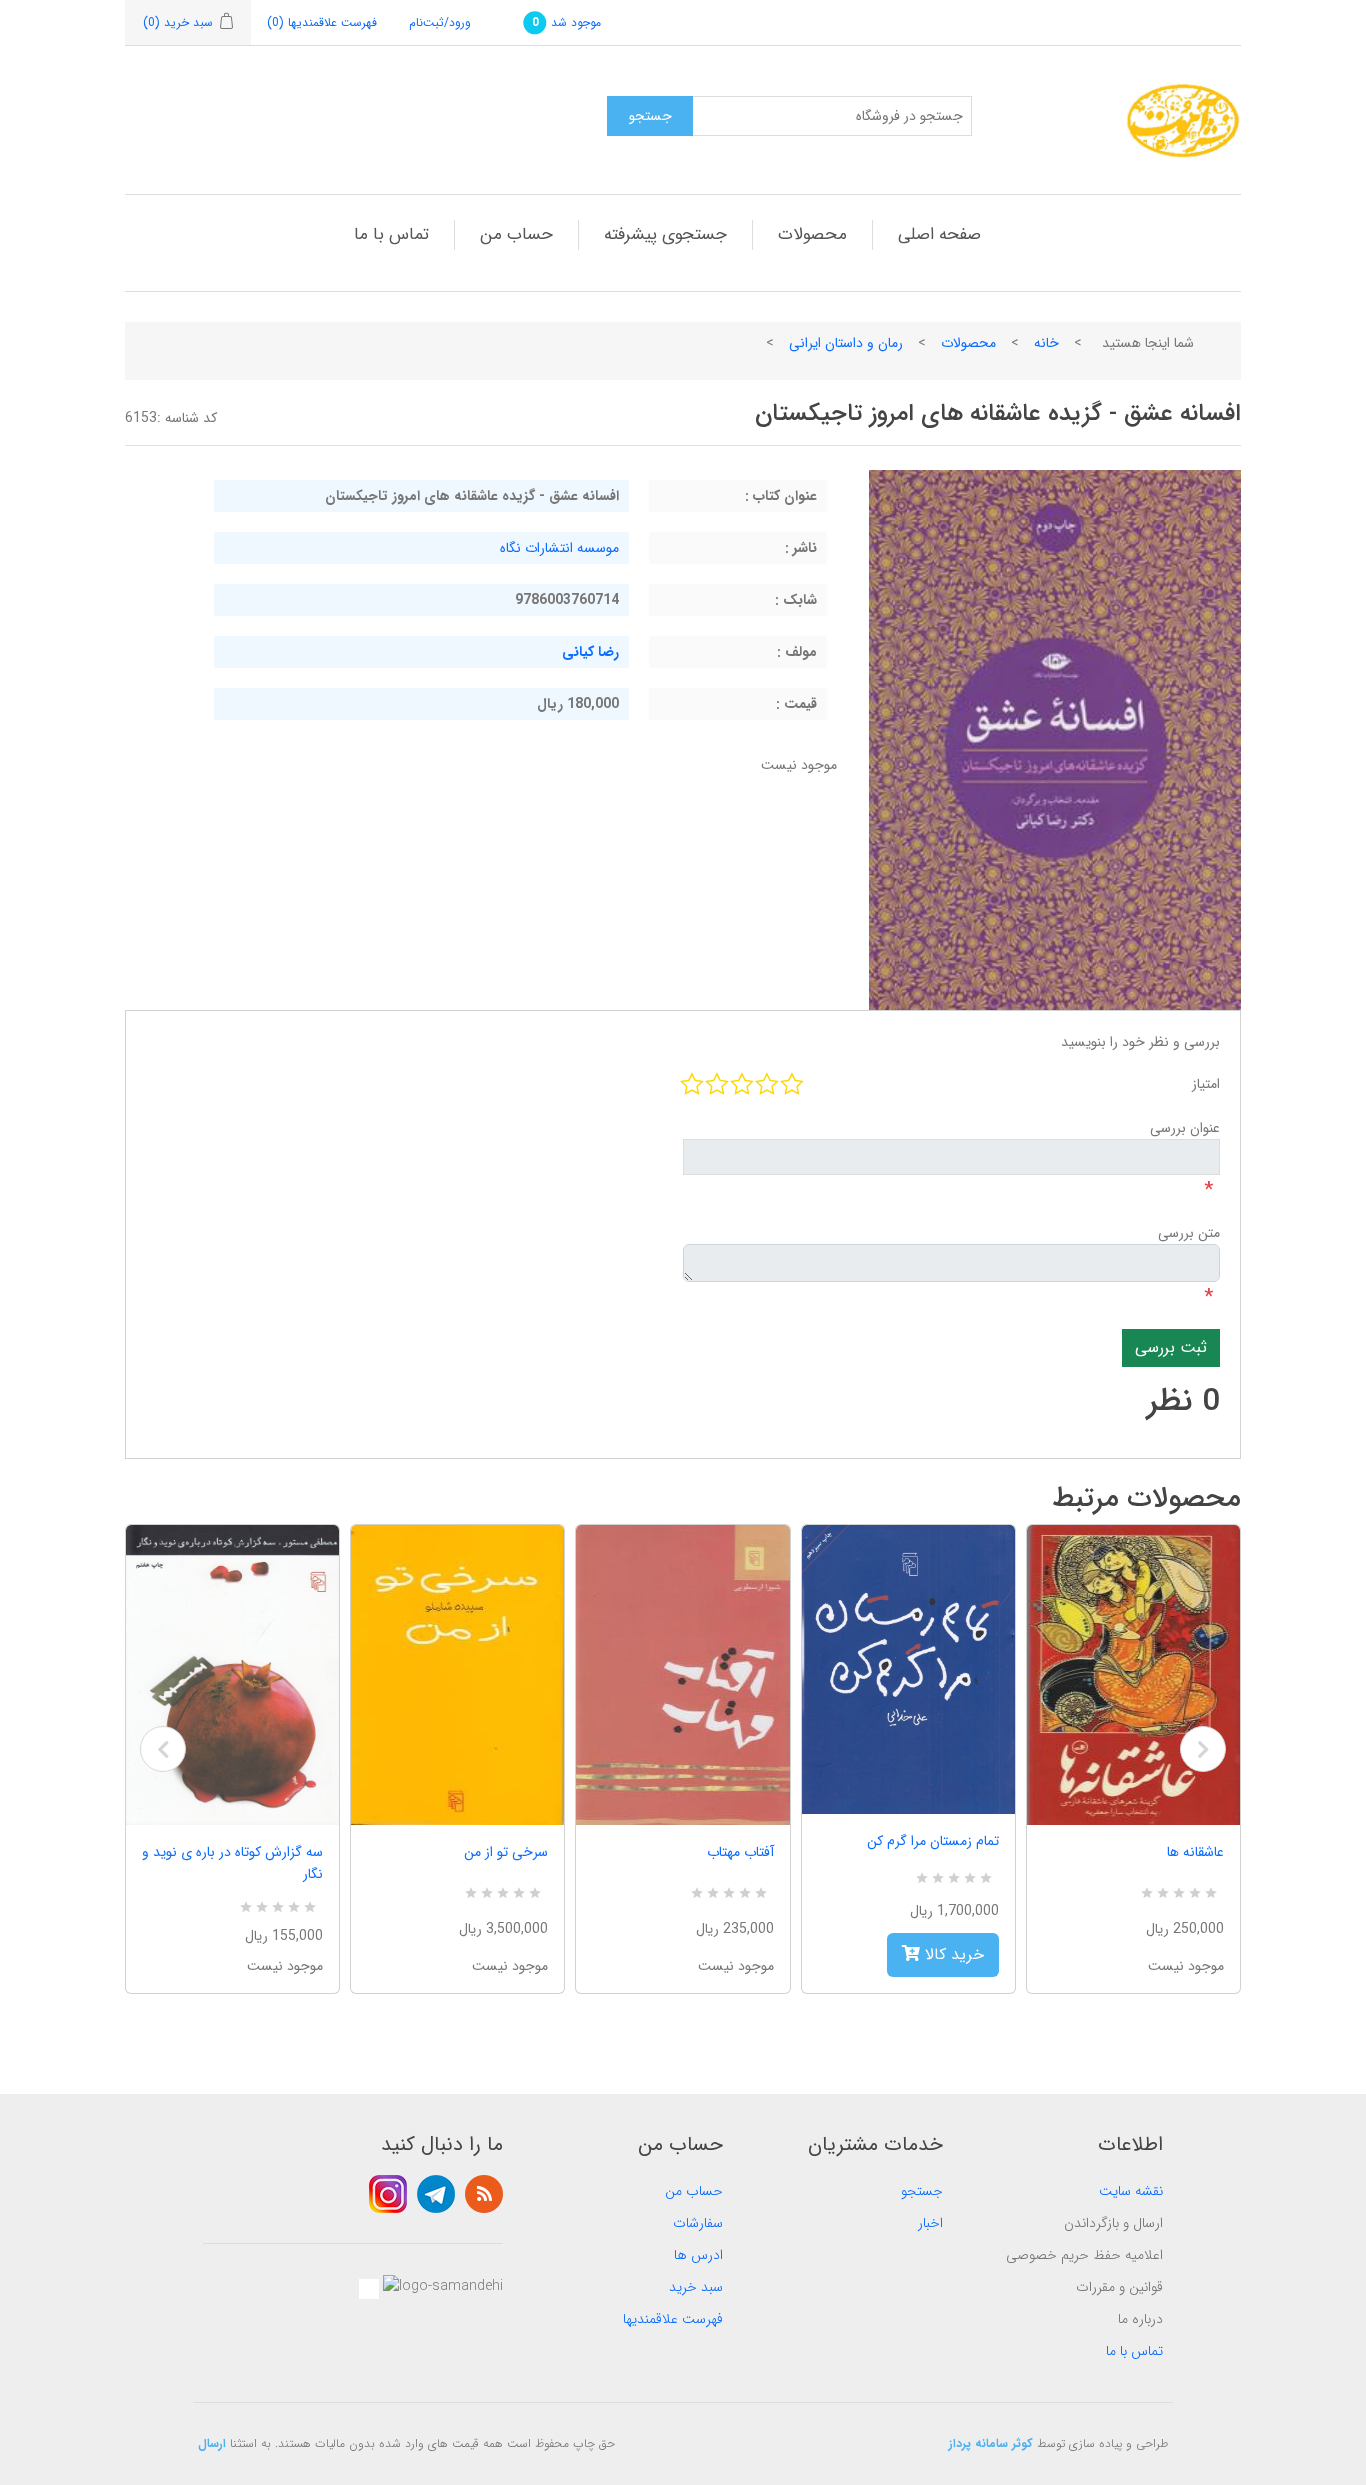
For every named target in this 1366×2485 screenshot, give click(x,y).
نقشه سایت (1131, 2191)
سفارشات (698, 2223)
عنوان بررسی (1185, 1128)
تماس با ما (391, 234)
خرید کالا (952, 1954)
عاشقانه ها (1195, 1852)
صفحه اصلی (939, 234)
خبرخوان (484, 2194)
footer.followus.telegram (436, 2194)
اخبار (930, 2223)
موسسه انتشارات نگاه (559, 548)
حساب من (516, 234)
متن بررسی (1189, 1233)
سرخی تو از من (506, 1852)
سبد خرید (696, 2287)
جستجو (922, 2191)
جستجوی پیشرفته (665, 234)
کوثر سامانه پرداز (991, 2443)
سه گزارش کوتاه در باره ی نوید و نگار (232, 1863)
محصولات (812, 234)
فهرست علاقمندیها (673, 2319)
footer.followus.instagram (388, 2194)
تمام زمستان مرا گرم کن (933, 1841)
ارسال (212, 2443)
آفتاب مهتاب (740, 1852)
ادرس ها (698, 2255)
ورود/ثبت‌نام (440, 22)
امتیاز (1206, 1084)
